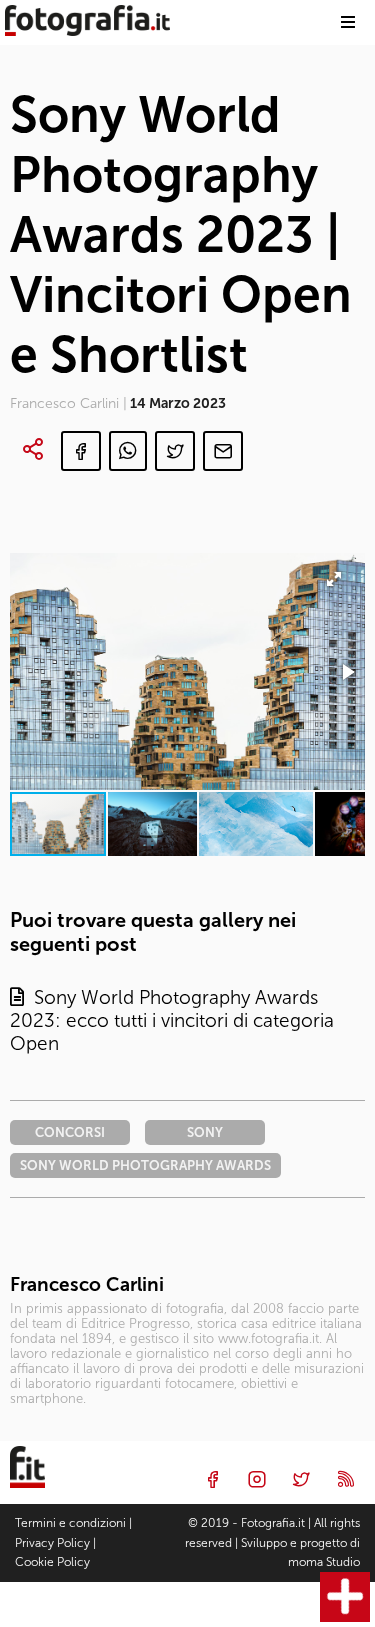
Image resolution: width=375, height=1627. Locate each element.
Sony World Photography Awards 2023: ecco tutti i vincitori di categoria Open (172, 1020)
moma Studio (324, 1562)
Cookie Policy (52, 1562)
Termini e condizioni (70, 1523)
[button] (347, 672)
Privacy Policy (52, 1543)
